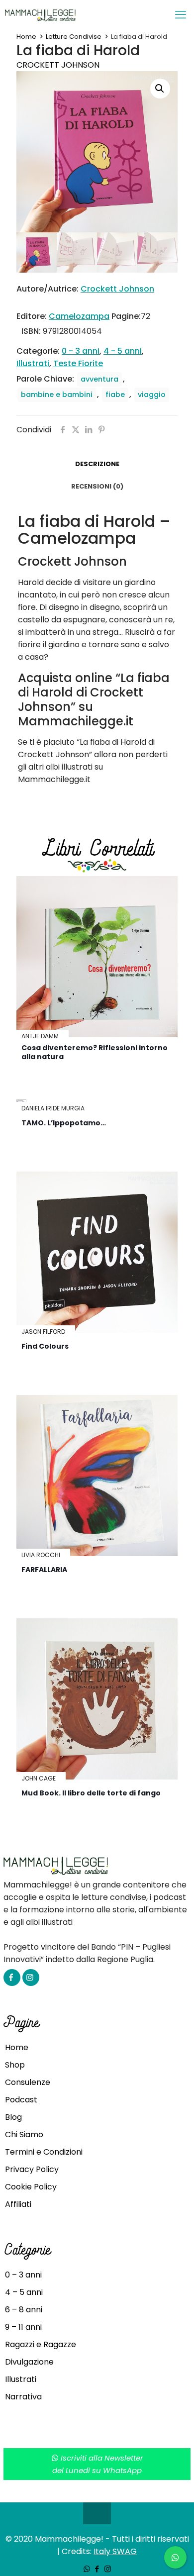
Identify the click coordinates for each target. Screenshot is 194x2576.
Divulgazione (29, 2362)
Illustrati (33, 363)
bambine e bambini (57, 395)
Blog (13, 2117)
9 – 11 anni (23, 2327)
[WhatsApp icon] (87, 2569)
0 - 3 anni (81, 351)
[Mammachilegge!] (76, 15)
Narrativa (23, 2397)
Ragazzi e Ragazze (41, 2344)
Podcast (21, 2100)
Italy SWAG (115, 2551)
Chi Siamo (24, 2134)
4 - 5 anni (123, 351)
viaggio (152, 395)
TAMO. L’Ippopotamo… (64, 1123)
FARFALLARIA (44, 1570)
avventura (99, 379)
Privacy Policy (32, 2169)
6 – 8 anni (24, 2310)
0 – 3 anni (23, 2275)
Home (26, 37)
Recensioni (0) (97, 486)
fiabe (115, 395)
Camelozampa (79, 316)
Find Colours (45, 1346)
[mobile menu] (181, 15)
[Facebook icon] (97, 2569)
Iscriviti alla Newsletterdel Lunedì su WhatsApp (98, 2464)
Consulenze (28, 2082)
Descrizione (97, 464)
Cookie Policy (31, 2187)
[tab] (97, 464)
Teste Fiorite (78, 363)
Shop (15, 2065)
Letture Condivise (74, 37)
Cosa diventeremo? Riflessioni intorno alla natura (95, 1052)
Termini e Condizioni (44, 2152)
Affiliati (18, 2204)
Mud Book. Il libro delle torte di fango (91, 1793)
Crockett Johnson (58, 65)
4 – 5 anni (24, 2292)
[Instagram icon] (108, 2569)
